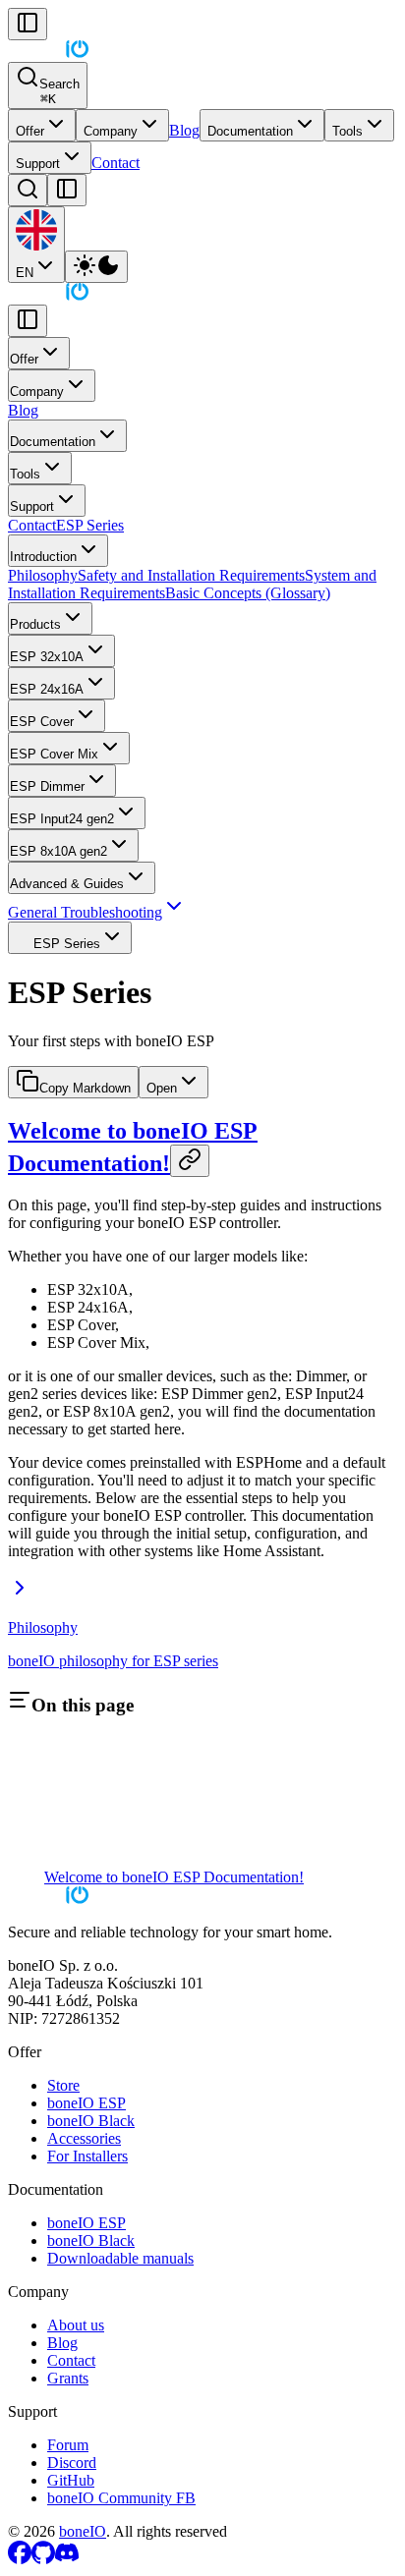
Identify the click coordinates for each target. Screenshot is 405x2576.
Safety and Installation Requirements (191, 575)
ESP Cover (42, 722)
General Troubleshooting (85, 912)
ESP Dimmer (47, 786)
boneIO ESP (87, 2103)
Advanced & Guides (67, 884)
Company (111, 131)
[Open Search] (28, 190)
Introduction (43, 557)
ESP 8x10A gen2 (58, 851)
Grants (68, 2378)
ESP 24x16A (47, 689)
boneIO (83, 2531)
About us (76, 2325)
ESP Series (90, 525)
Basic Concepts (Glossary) (248, 593)
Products (35, 624)
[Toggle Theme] (96, 267)
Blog (184, 130)
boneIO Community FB (121, 2498)
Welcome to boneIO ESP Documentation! (174, 1877)
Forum (68, 2445)
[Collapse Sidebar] (28, 24)
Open (162, 1088)
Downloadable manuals (120, 2258)
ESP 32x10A (47, 657)
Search (59, 91)
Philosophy (43, 575)
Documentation (250, 131)
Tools (347, 131)
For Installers (87, 2156)
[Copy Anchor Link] (190, 1161)
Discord (72, 2463)
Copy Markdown (85, 1088)
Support (38, 164)
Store (63, 2085)
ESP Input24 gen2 (62, 819)
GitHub (71, 2480)
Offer (30, 131)
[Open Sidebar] (67, 190)
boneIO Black (91, 2121)
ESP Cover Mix (54, 754)
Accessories (84, 2138)
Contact (116, 163)
